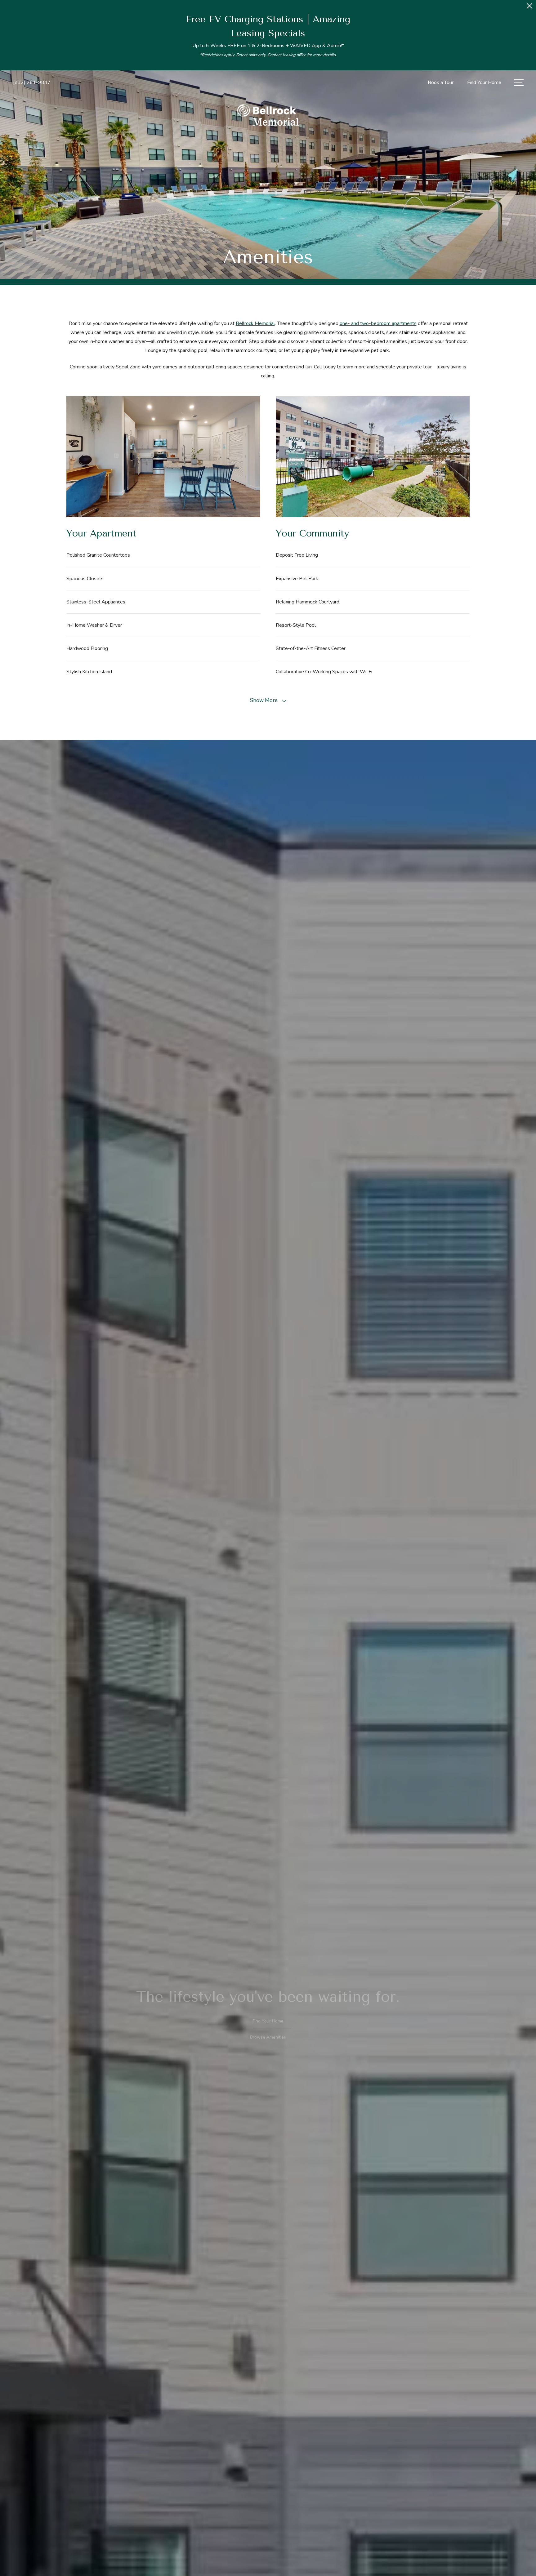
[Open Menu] (519, 83)
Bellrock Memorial (255, 323)
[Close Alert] (529, 8)
